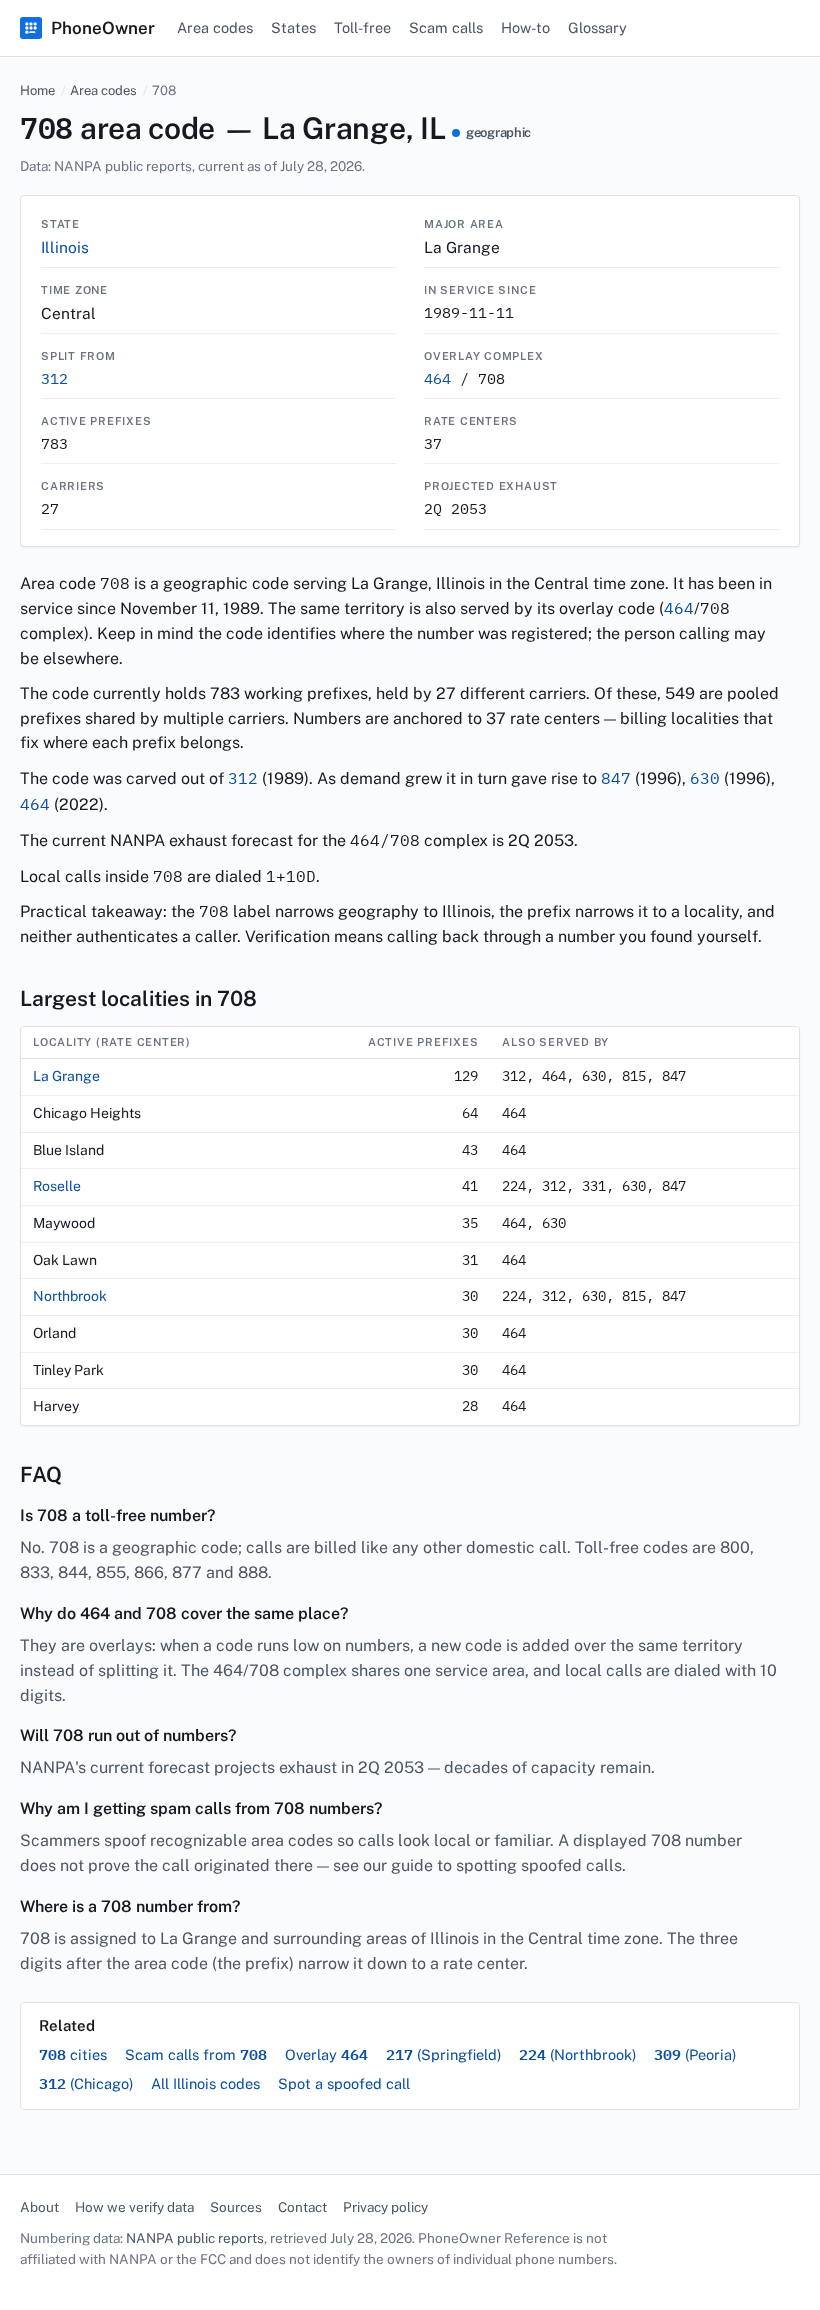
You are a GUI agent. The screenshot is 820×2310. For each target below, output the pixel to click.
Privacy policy (385, 2207)
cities (73, 2054)
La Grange (66, 1076)
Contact (302, 2207)
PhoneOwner (103, 28)
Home (37, 90)
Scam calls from (196, 2054)
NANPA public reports (195, 2238)
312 (54, 378)
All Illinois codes (205, 2083)
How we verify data (134, 2207)
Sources (236, 2207)
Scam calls (446, 27)
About (39, 2207)
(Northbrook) (577, 2054)
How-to (525, 27)
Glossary (597, 27)
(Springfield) (443, 2054)
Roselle (57, 1186)
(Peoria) (695, 2054)
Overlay (326, 2054)
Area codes (215, 27)
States (293, 27)
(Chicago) (86, 2083)
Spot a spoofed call (344, 2083)
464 (437, 378)
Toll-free (362, 27)
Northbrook (70, 1296)
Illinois (65, 247)
